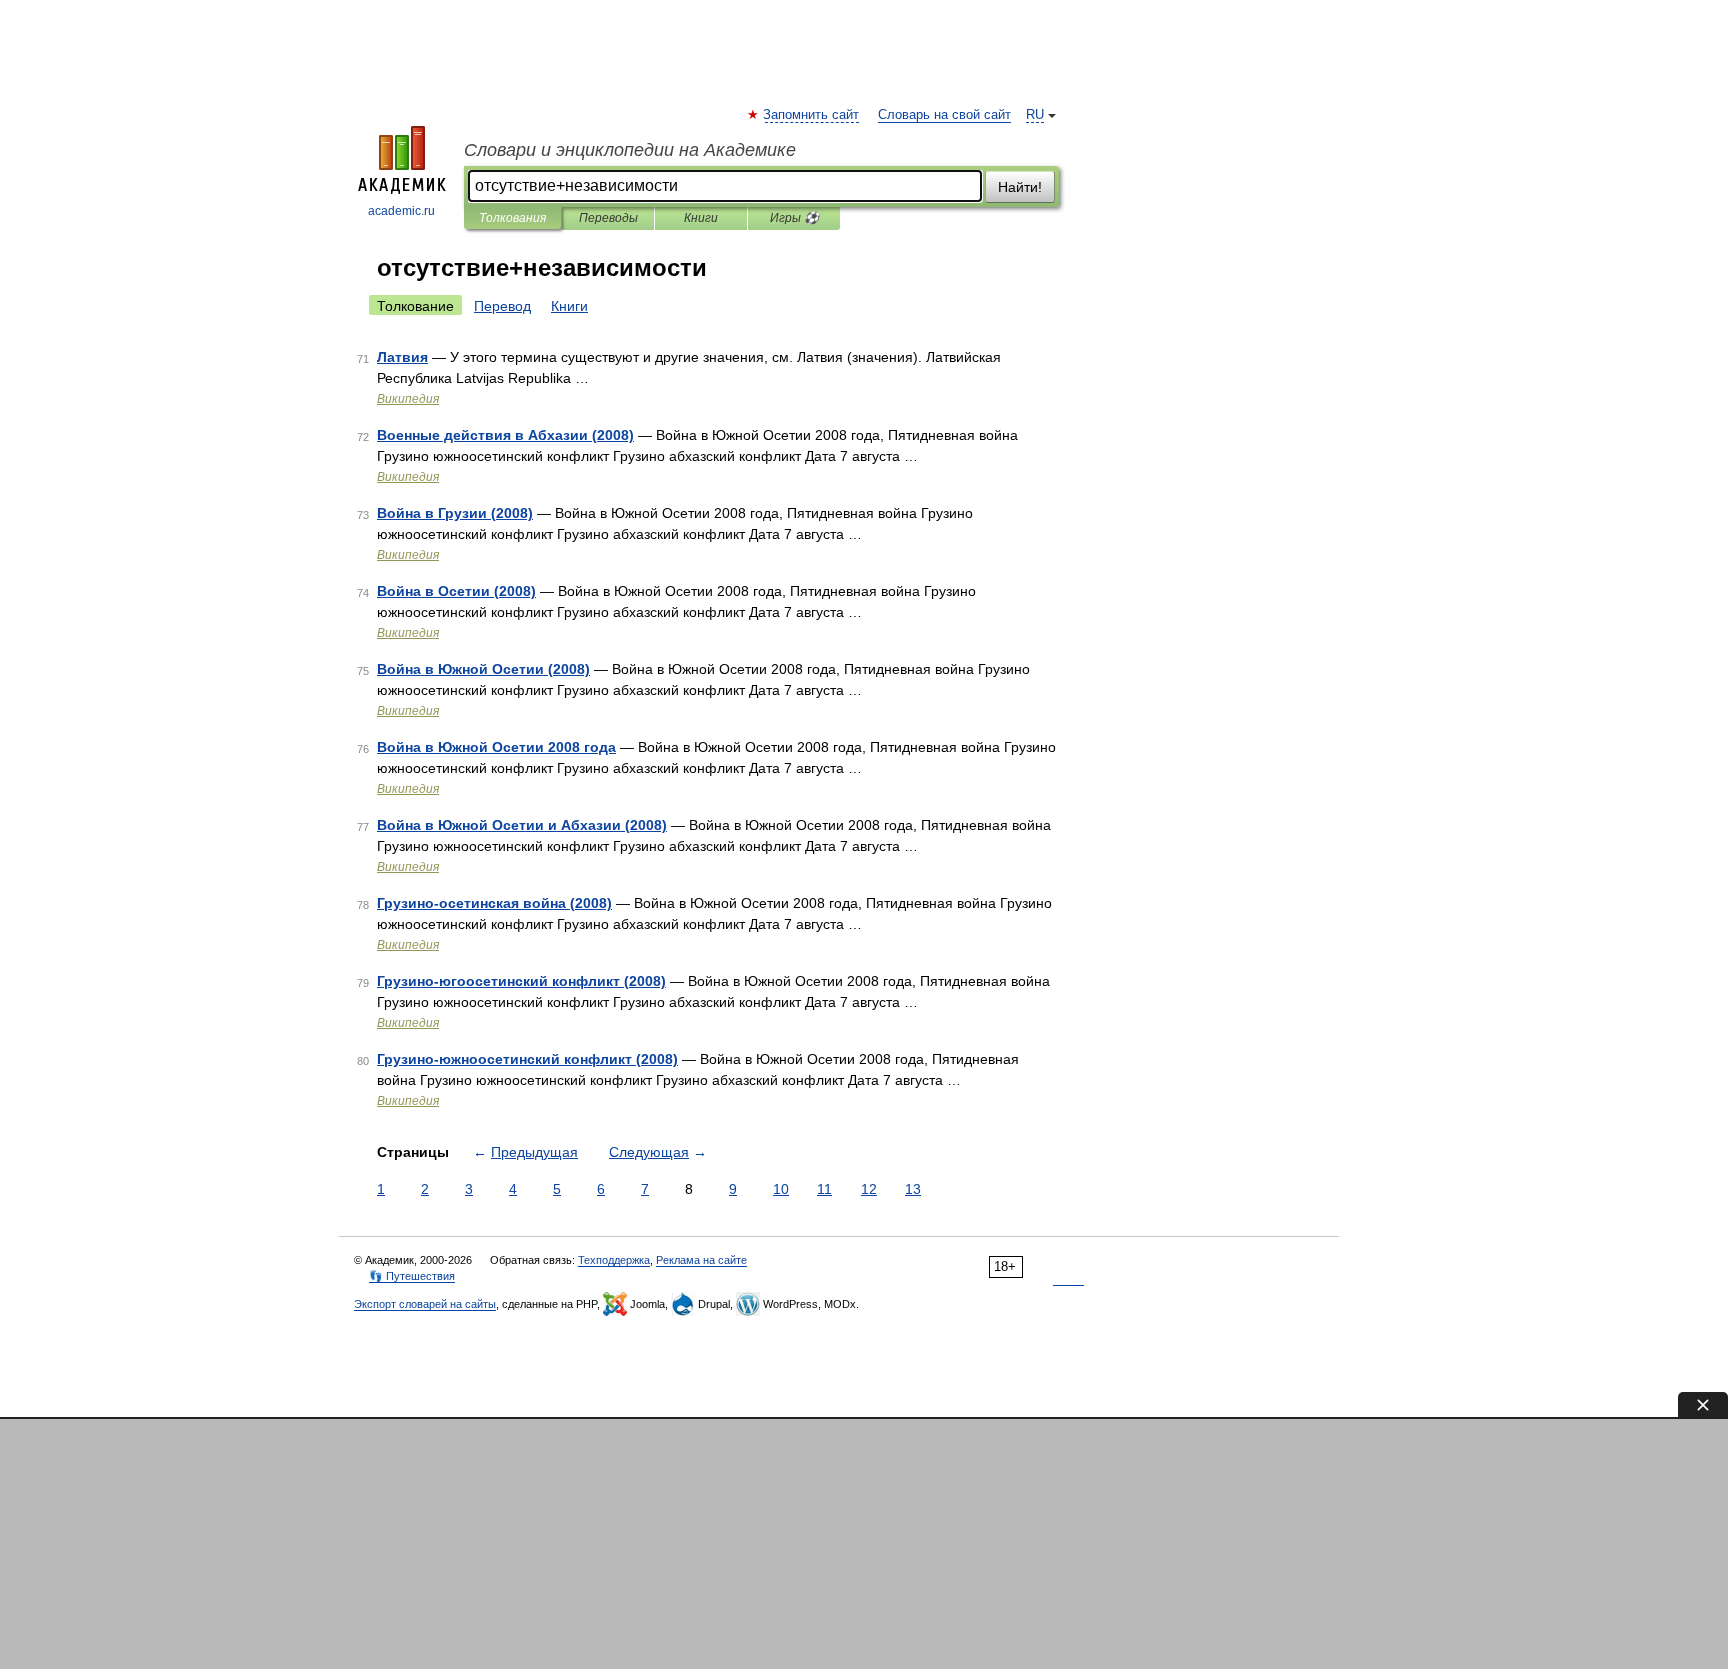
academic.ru (401, 211)
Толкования (512, 218)
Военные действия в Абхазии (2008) (505, 435)
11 (824, 1189)
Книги (701, 218)
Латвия (402, 357)
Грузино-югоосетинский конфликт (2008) (521, 981)
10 (781, 1189)
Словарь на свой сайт (944, 115)
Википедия (408, 399)
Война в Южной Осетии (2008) (483, 669)
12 (869, 1189)
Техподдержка (614, 1260)
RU (1035, 115)
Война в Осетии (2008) (456, 591)
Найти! (1020, 187)
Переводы (608, 218)
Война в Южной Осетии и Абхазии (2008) (522, 825)
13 (913, 1189)
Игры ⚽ (794, 218)
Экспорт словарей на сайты (425, 1304)
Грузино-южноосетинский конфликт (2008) (527, 1059)
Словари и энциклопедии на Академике (630, 150)
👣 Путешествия (412, 1276)
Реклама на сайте (701, 1260)
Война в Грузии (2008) (455, 513)
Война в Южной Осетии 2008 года (496, 747)
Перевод (502, 306)
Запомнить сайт (812, 115)
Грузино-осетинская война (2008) (494, 903)
